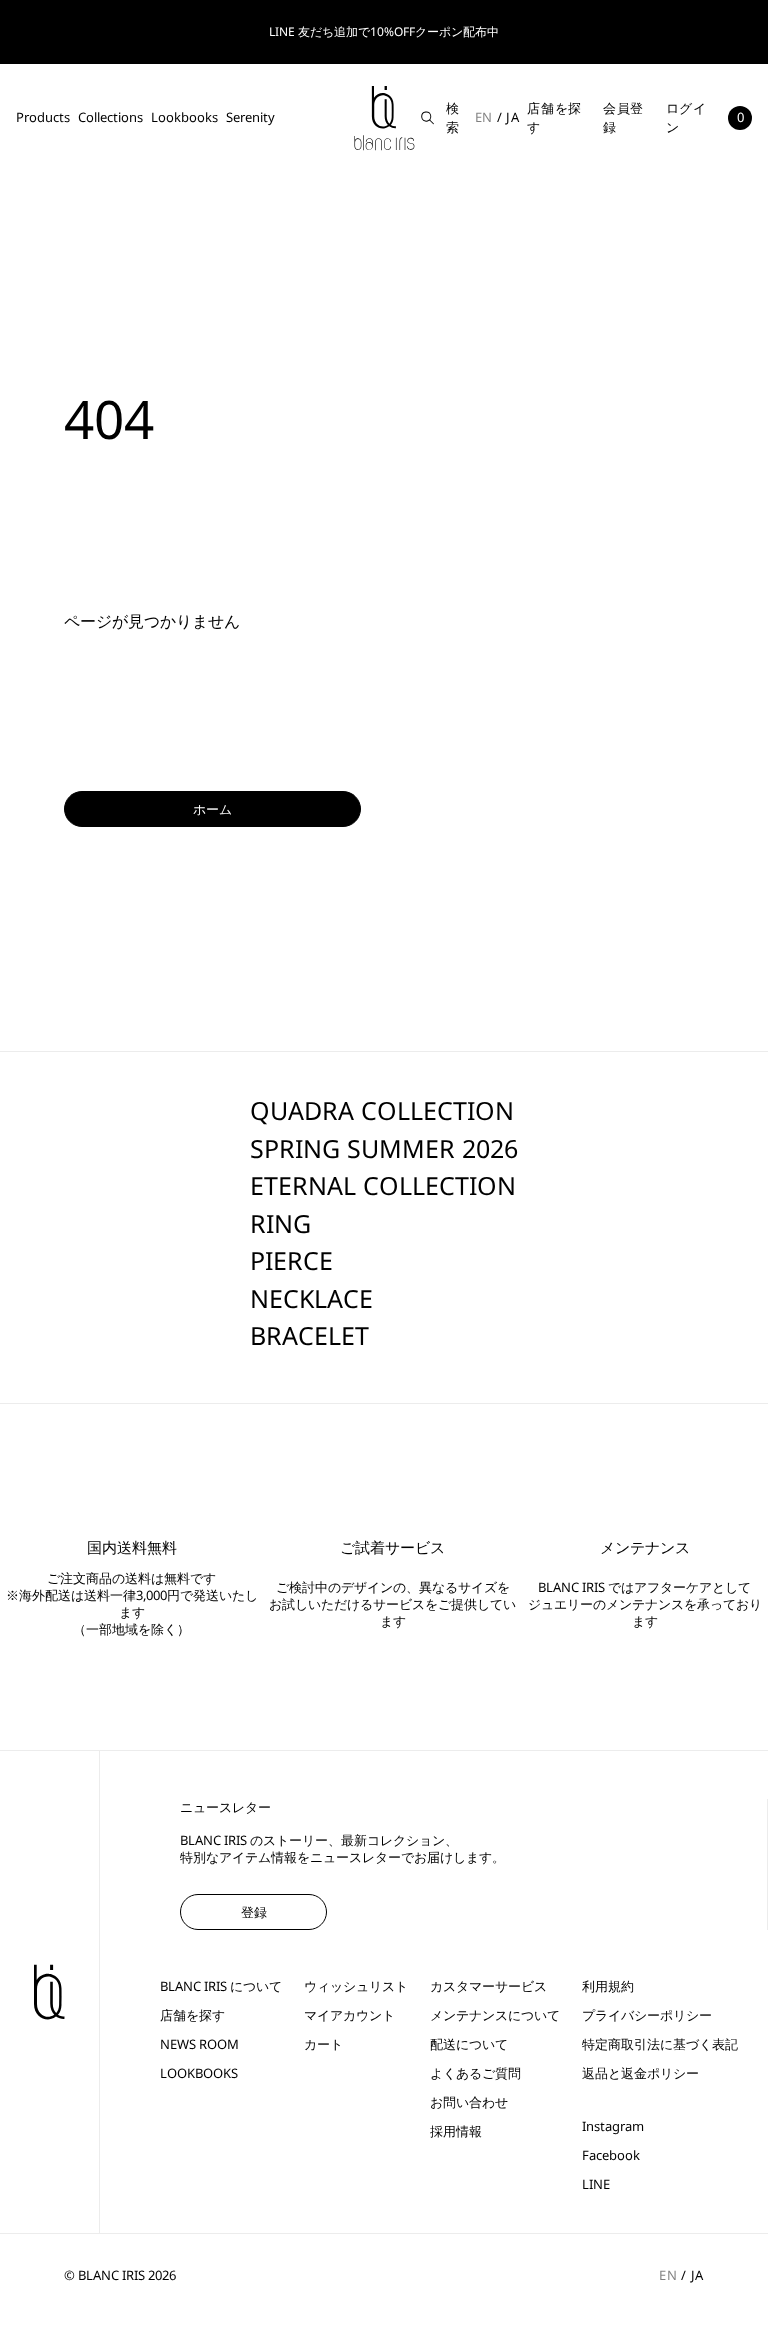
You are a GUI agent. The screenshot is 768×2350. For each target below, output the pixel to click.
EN (484, 117)
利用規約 (608, 1986)
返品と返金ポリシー (640, 2073)
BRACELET (309, 1335)
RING (280, 1223)
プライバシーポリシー (647, 2015)
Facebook (611, 2155)
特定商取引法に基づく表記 (660, 2044)
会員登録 (623, 118)
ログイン (686, 118)
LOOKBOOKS (199, 2073)
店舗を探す (554, 118)
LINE (596, 2184)
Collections (110, 117)
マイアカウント (349, 2015)
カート (323, 2044)
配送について (469, 2044)
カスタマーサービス (488, 1986)
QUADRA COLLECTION (382, 1110)
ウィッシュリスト (356, 1986)
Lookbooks (184, 117)
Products (43, 117)
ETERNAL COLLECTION (383, 1185)
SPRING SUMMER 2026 (384, 1148)
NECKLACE (311, 1298)
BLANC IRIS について (221, 1986)
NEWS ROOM (199, 2044)
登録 (254, 1912)
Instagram (613, 2126)
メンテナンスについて (495, 2015)
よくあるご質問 (475, 2073)
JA (512, 117)
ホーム (212, 809)
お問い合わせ (469, 2102)
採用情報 (456, 2131)
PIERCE (291, 1260)
